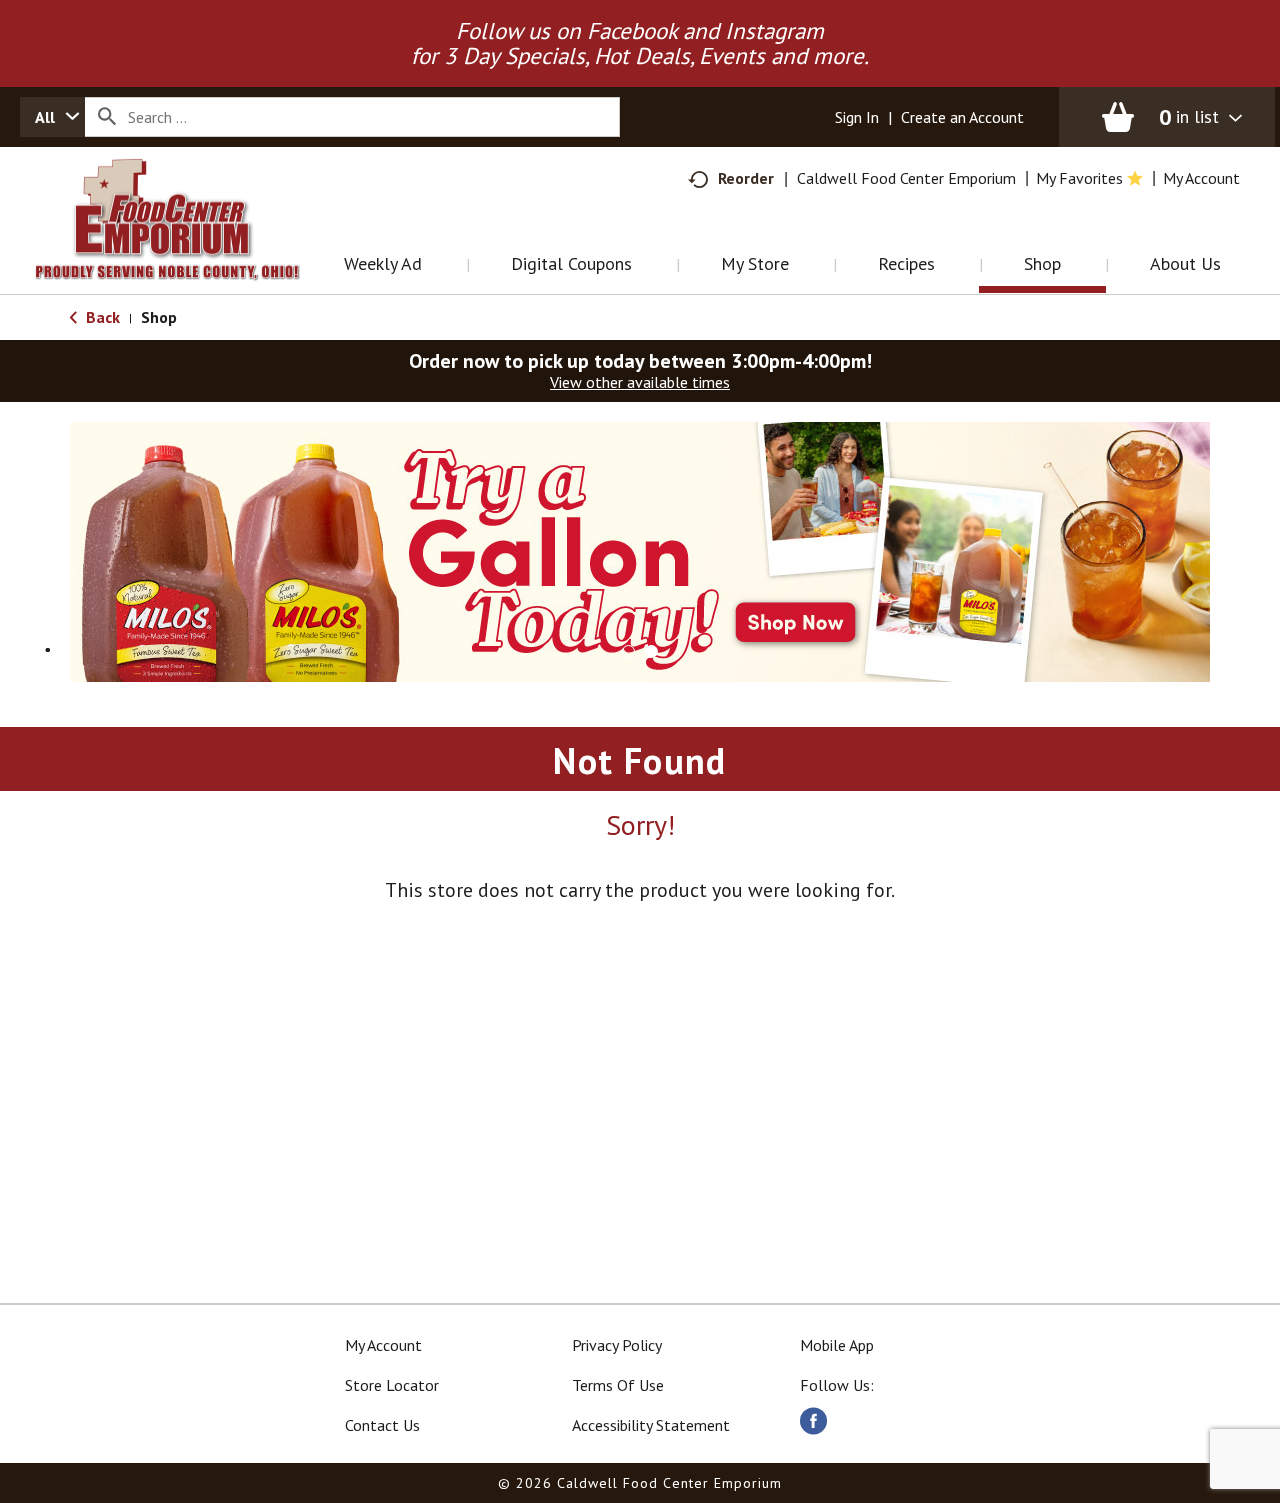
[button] (640, 550)
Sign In (857, 117)
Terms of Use (618, 1385)
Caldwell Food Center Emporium (906, 178)
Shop (159, 317)
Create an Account (962, 117)
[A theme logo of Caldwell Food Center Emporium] (187, 244)
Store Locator (392, 1385)
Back (101, 317)
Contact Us (382, 1425)
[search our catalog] (107, 117)
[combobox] (52, 117)
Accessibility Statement (651, 1425)
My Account (383, 1345)
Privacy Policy (617, 1345)
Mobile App (837, 1345)
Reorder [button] (746, 178)
